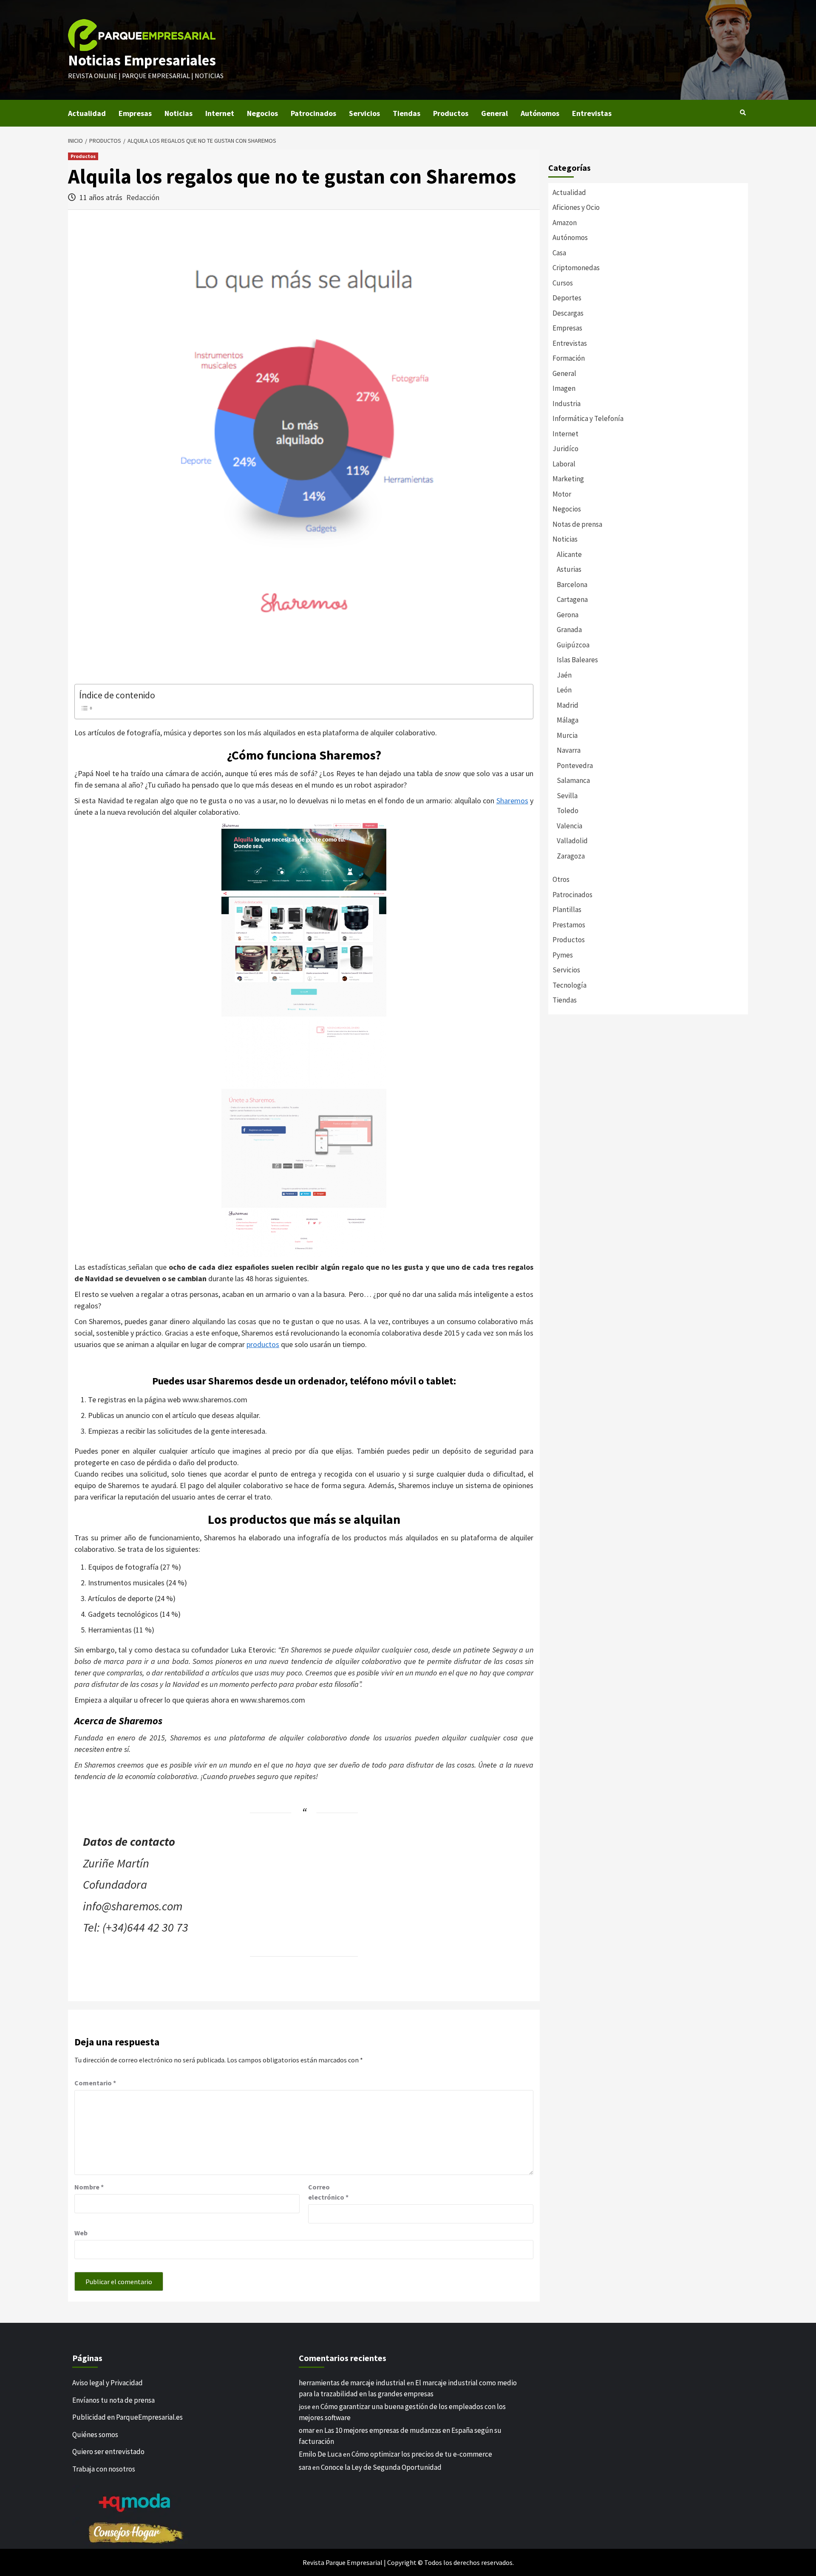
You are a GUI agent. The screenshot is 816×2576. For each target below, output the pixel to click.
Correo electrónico (328, 2192)
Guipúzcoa (573, 645)
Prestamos (569, 925)
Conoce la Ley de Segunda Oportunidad (381, 2467)
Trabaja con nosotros (104, 2469)
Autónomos (540, 113)
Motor (562, 494)
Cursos (563, 283)
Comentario (95, 2083)
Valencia (569, 826)
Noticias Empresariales (142, 60)
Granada (569, 630)
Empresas (135, 113)
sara (305, 2467)
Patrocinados (313, 113)
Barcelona (572, 585)
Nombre (89, 2187)
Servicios (364, 113)
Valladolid (572, 841)
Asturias (569, 569)
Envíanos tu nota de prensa (113, 2400)
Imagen (564, 388)
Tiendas (407, 113)
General (494, 113)
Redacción (143, 197)
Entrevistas (592, 113)
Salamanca (573, 780)
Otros (561, 879)
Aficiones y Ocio (576, 207)
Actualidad (87, 113)
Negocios (262, 113)
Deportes (567, 298)
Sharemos (512, 801)
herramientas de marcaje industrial (352, 2383)
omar (307, 2430)
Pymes (563, 955)
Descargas (568, 313)
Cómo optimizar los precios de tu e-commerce (422, 2454)
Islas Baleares (577, 660)
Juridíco (565, 449)
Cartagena (572, 599)
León (564, 690)
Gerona (568, 615)
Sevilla (567, 796)
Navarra (569, 750)
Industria (567, 404)
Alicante (569, 554)
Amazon (565, 223)
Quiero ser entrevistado (108, 2452)
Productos (451, 113)
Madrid (568, 705)
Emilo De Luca (320, 2454)
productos (263, 1344)
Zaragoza (571, 856)
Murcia (567, 735)
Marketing (568, 479)
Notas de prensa (577, 524)
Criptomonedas (576, 268)
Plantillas (567, 910)
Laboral (564, 464)
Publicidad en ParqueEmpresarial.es (127, 2417)
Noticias (178, 113)
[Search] (743, 113)
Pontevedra (575, 765)
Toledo (568, 811)
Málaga (568, 720)
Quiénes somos (95, 2435)
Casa (559, 253)
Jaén (564, 675)
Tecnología (569, 985)
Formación (569, 358)
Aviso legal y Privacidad (108, 2383)
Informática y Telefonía (588, 418)
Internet (220, 113)
